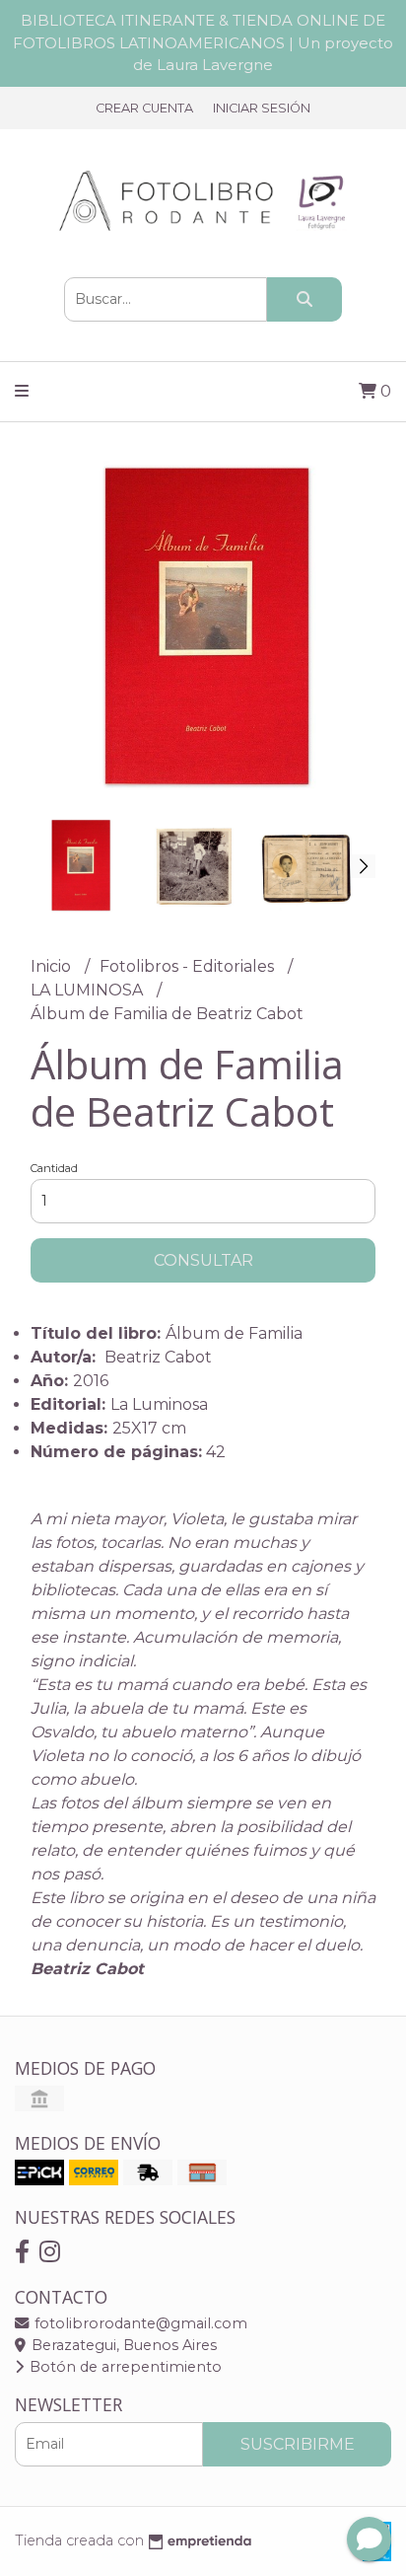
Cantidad (54, 1168)
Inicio (53, 966)
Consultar (203, 1260)
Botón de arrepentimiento (124, 2367)
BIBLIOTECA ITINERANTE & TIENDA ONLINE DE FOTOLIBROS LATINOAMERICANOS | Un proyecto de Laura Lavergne (203, 42)
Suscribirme (298, 2444)
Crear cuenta (144, 108)
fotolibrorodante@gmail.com (139, 2323)
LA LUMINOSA (89, 990)
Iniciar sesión (262, 108)
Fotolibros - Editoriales (189, 966)
